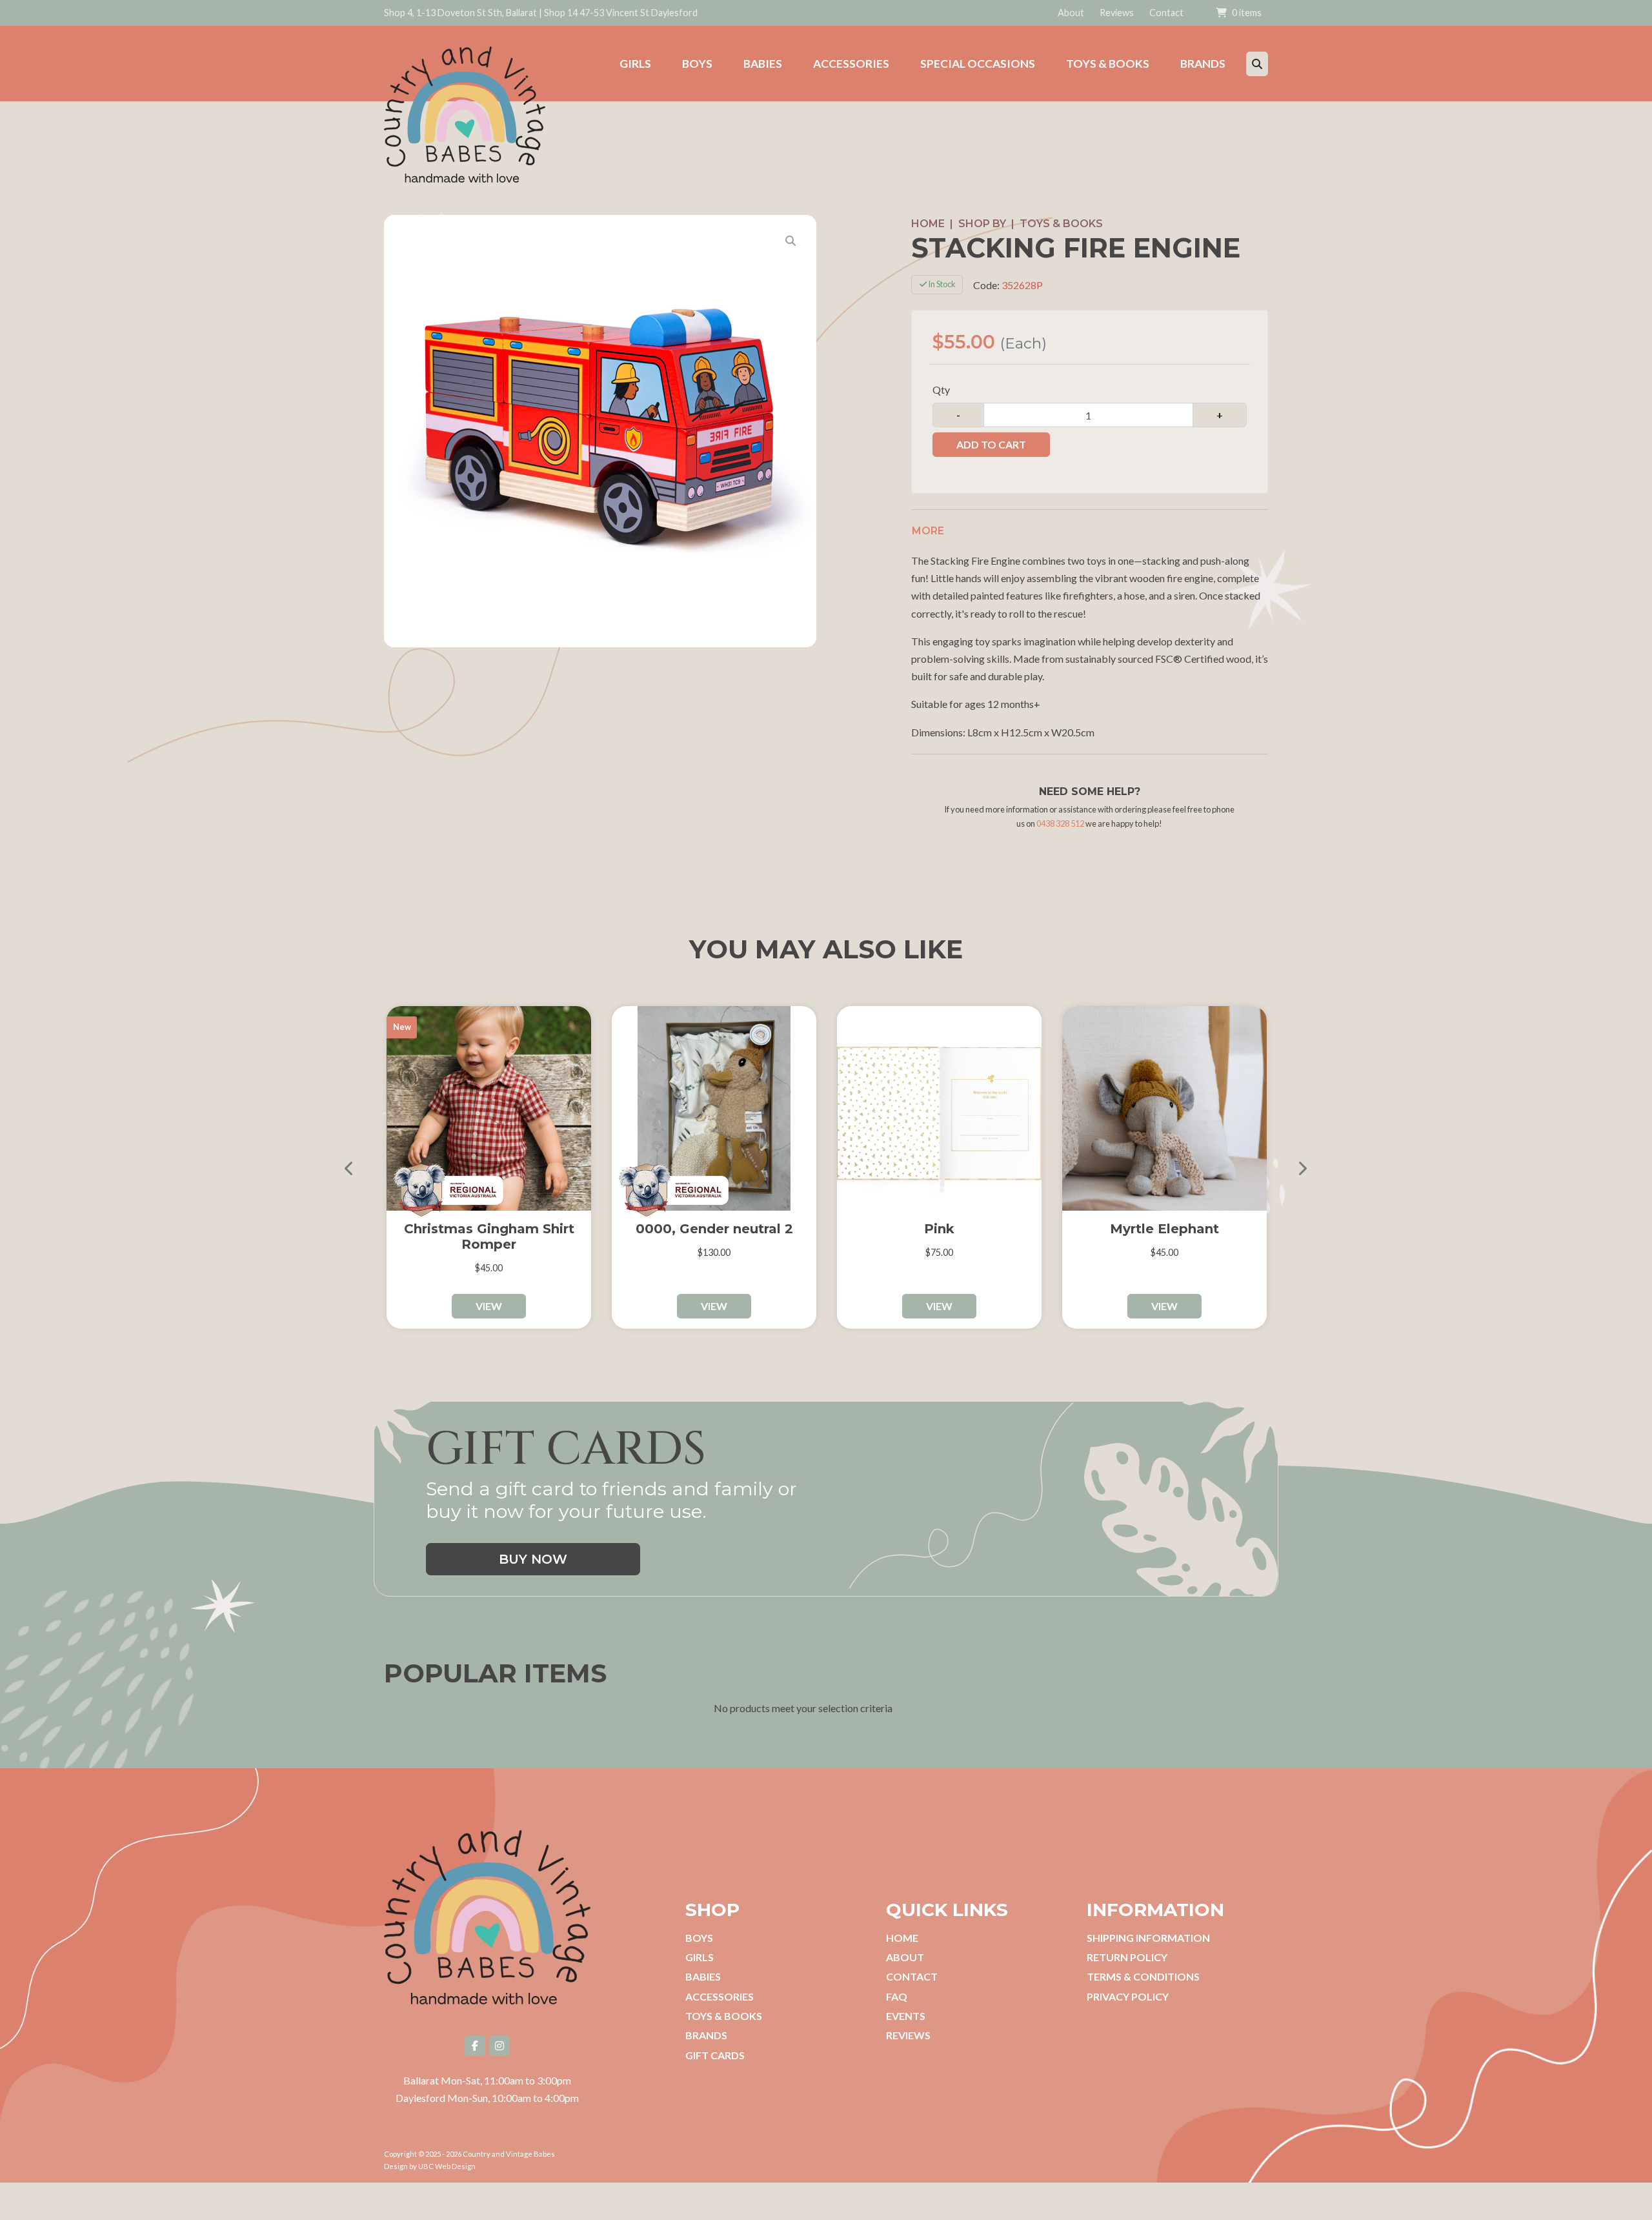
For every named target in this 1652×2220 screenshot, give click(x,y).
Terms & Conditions (1143, 1976)
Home (928, 224)
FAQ (897, 1996)
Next (1297, 1168)
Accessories (720, 1996)
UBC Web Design (447, 2166)
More (928, 531)
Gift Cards (715, 2055)
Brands (706, 2035)
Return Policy (1127, 1957)
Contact (1166, 13)
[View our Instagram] (499, 2046)
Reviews (1117, 13)
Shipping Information (1148, 1938)
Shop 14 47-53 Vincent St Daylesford (621, 13)
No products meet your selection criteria (803, 1708)
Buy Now (533, 1559)
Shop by (982, 224)
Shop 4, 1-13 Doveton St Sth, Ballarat (460, 13)
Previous (355, 1168)
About (1071, 13)
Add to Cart (991, 444)
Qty (941, 389)
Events (906, 2016)
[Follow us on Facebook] (475, 2046)
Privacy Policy (1128, 1996)
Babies (703, 1976)
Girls (700, 1957)
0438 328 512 (1060, 823)
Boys (699, 1938)
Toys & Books (1061, 224)
